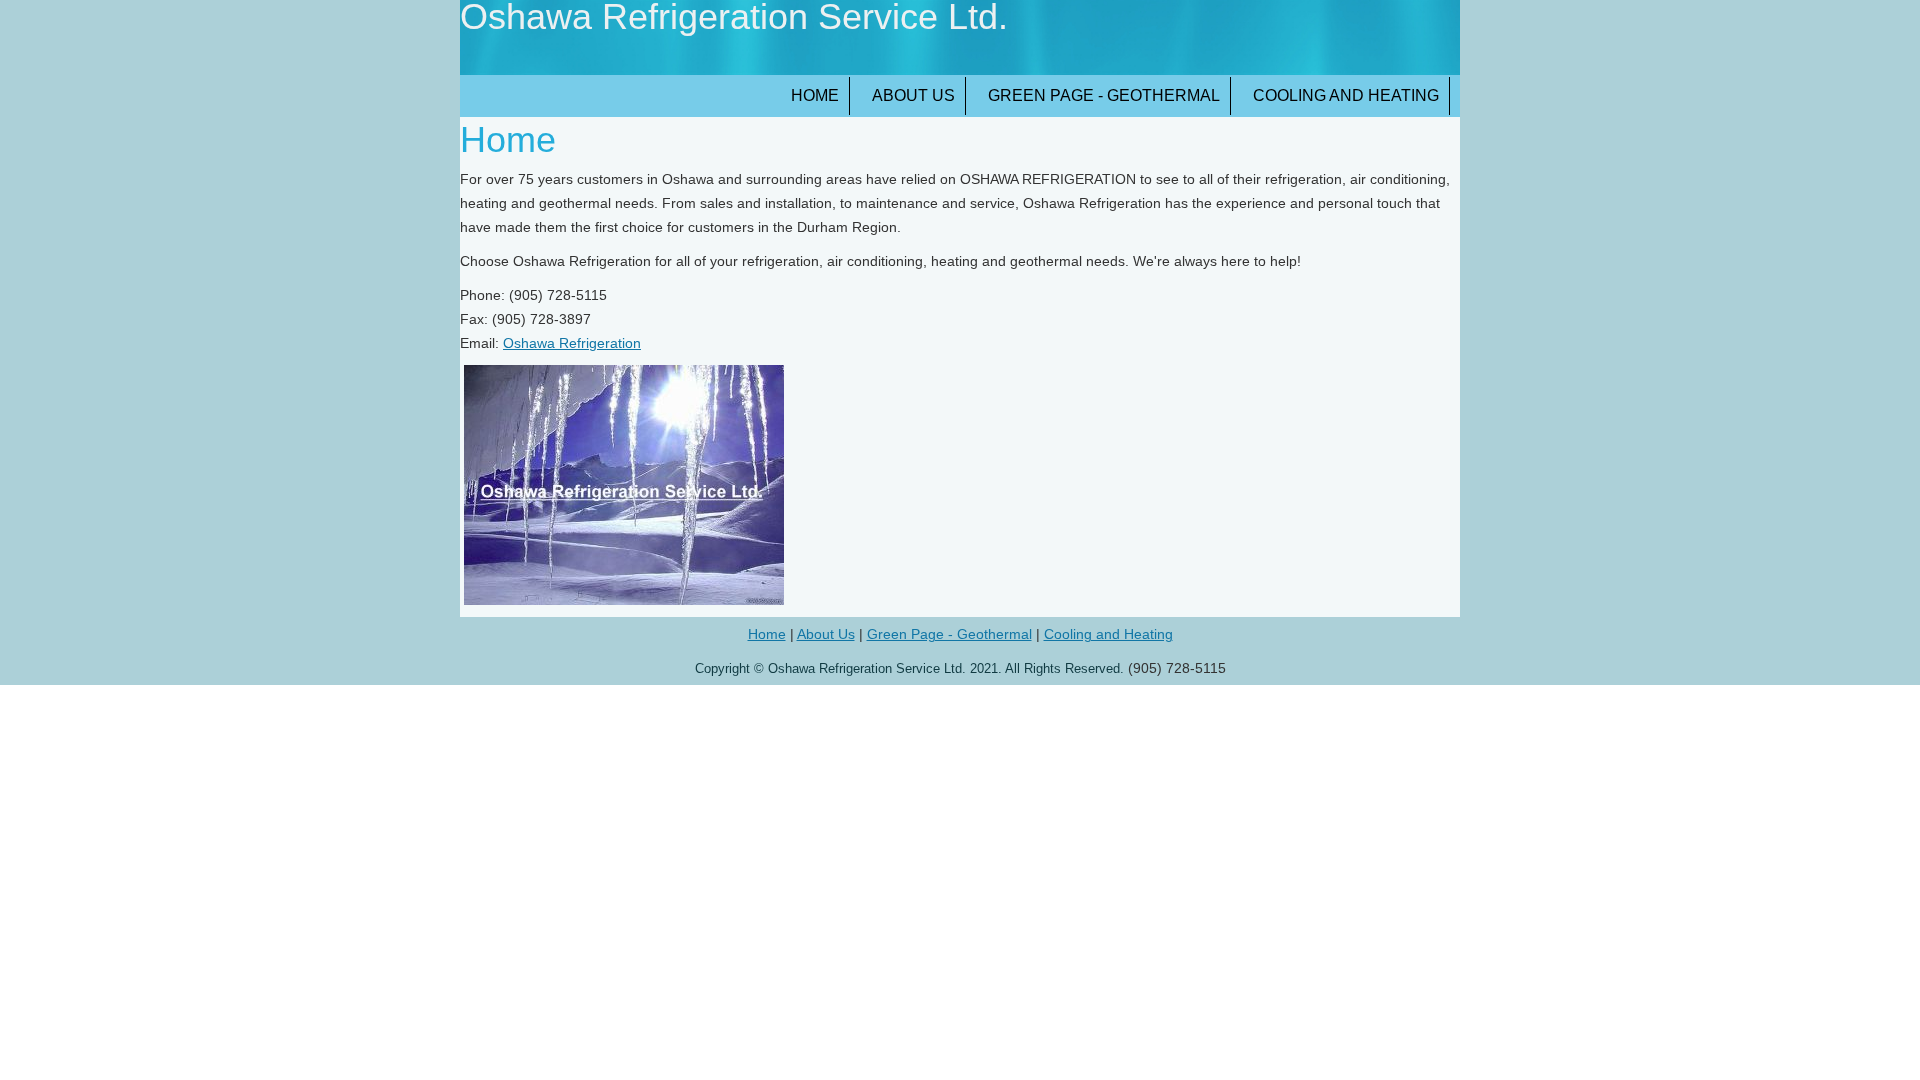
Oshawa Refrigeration (572, 343)
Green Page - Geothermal (1104, 95)
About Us (913, 95)
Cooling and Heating (1346, 95)
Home (815, 95)
